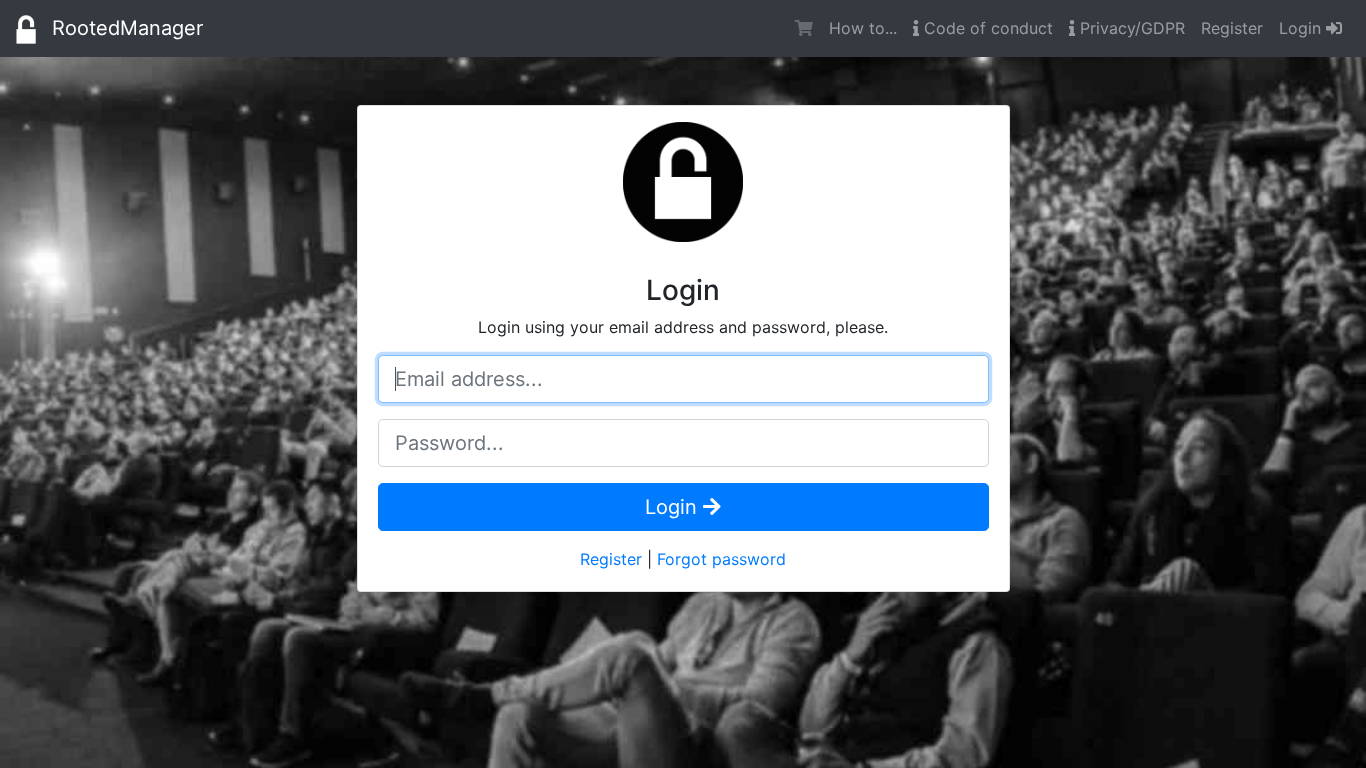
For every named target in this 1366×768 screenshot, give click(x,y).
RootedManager (127, 28)
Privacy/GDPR (1130, 28)
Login (1302, 28)
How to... (863, 28)
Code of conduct (986, 28)
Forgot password (721, 559)
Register (1232, 28)
